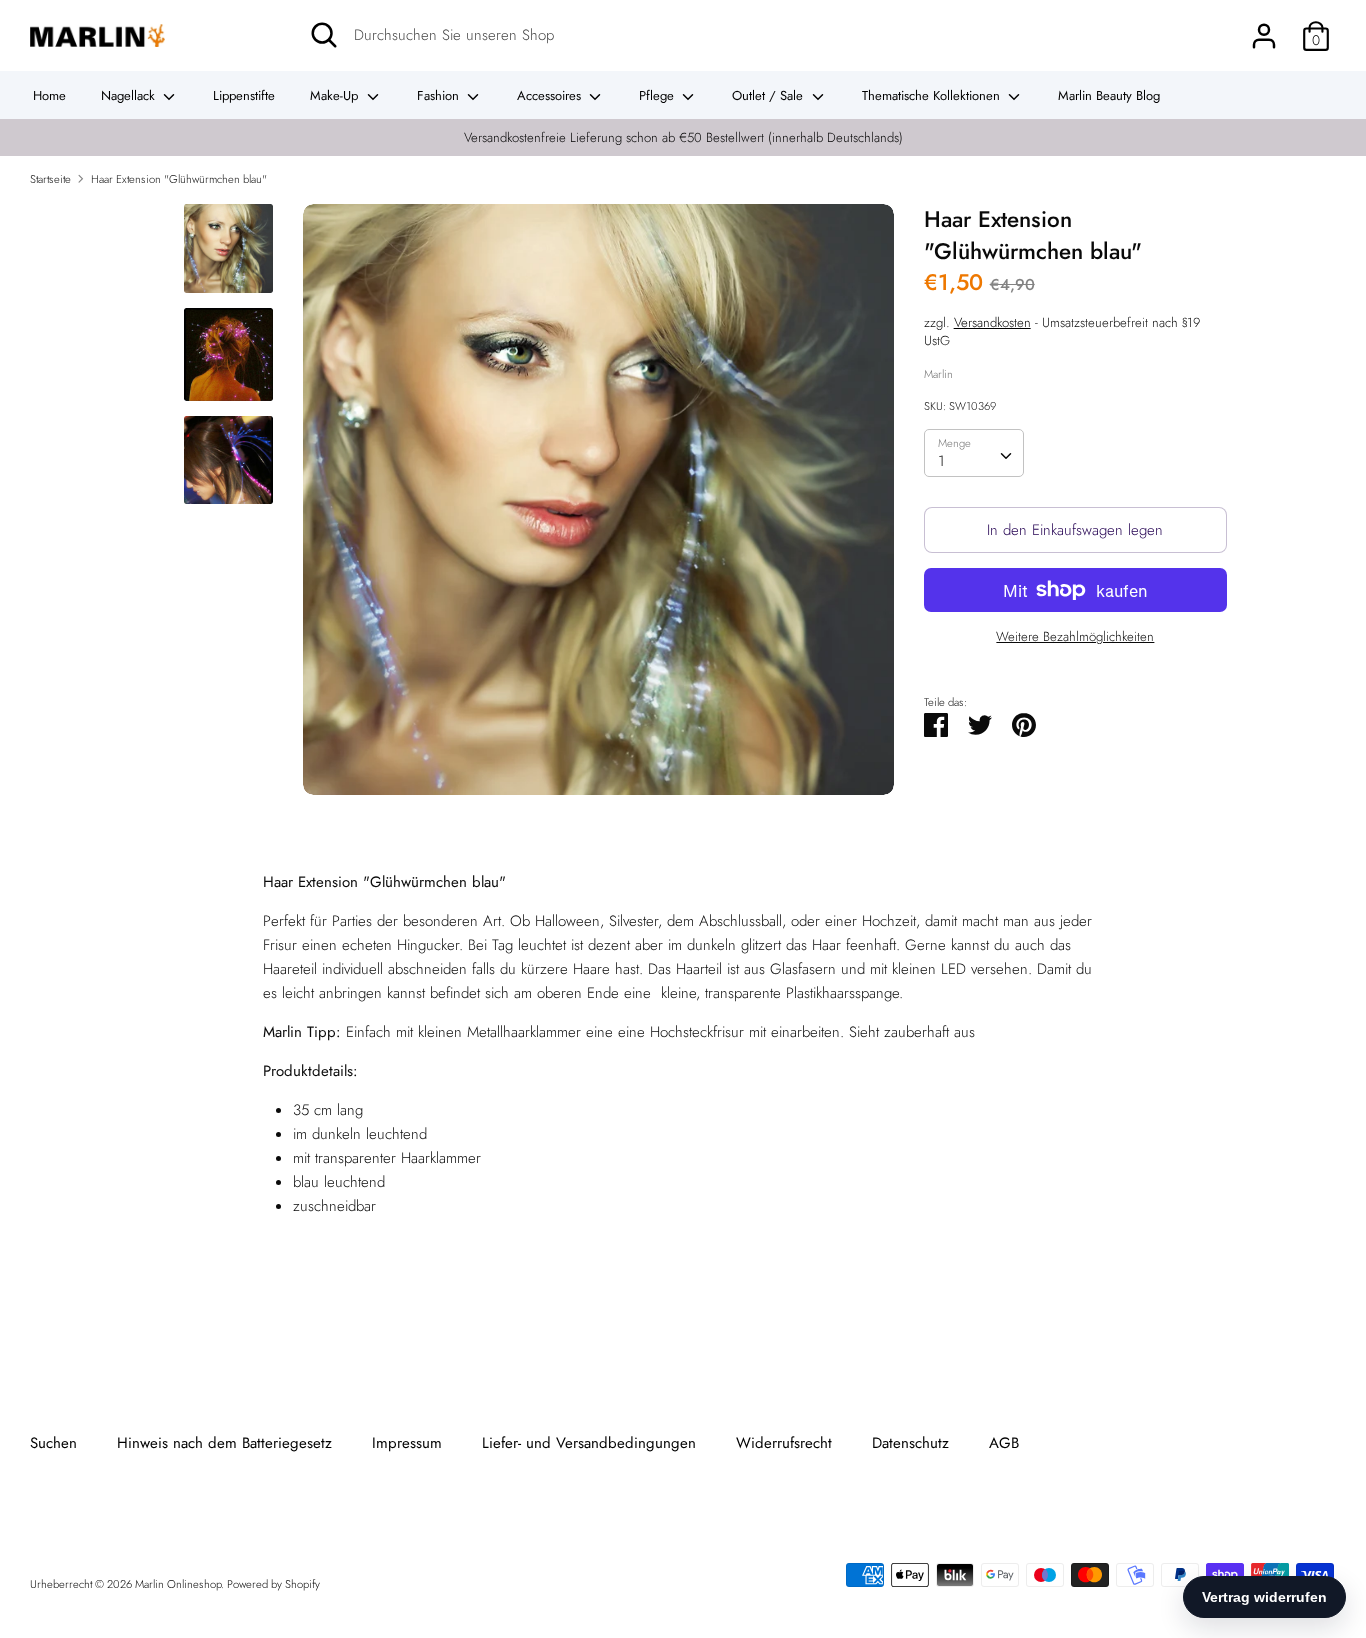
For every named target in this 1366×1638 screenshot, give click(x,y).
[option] (598, 507)
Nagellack (130, 95)
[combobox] (974, 453)
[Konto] (1264, 28)
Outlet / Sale (769, 95)
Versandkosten (992, 321)
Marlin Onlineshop (178, 1584)
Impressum (407, 1443)
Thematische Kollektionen (933, 95)
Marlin (938, 373)
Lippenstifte (244, 95)
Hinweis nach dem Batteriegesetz (224, 1443)
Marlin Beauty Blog (1109, 95)
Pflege (658, 95)
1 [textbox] (941, 461)
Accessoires (551, 95)
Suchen (53, 1443)
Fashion (440, 95)
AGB (1004, 1443)
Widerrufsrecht (784, 1443)
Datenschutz (910, 1443)
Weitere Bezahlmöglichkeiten (1075, 637)
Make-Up (336, 95)
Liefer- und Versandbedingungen (589, 1443)
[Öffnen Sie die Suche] (324, 35)
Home (49, 95)
